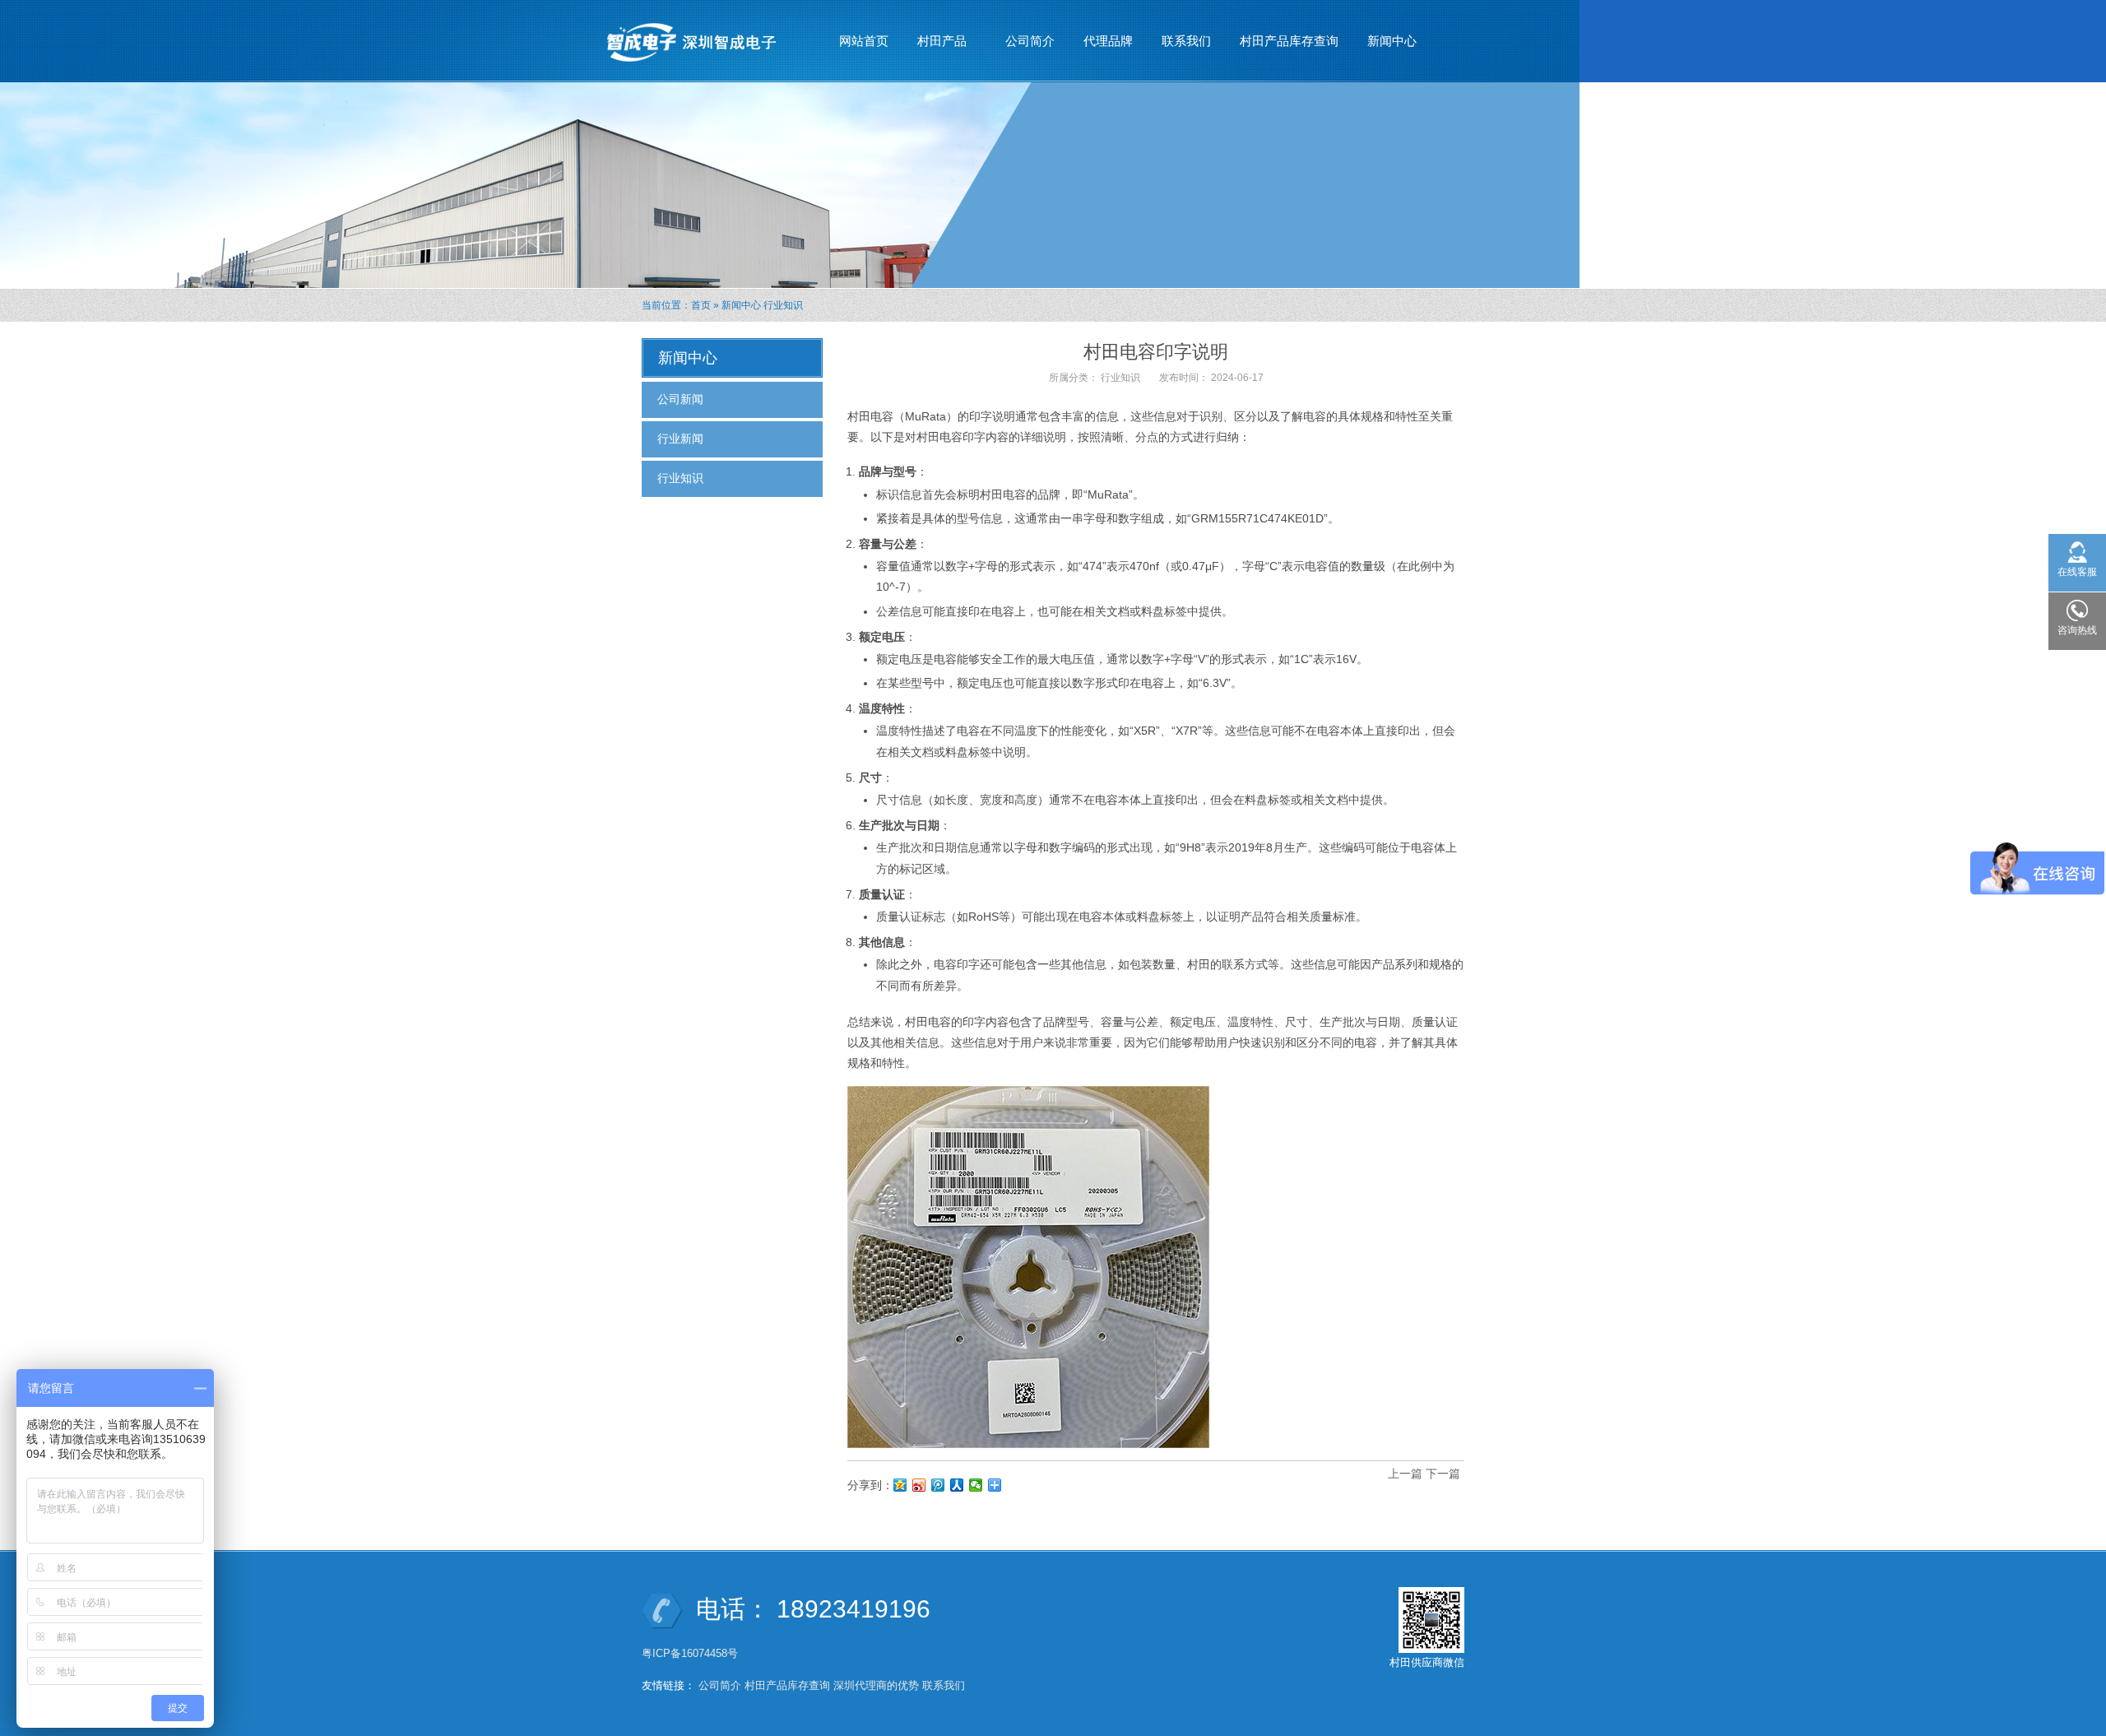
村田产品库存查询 (1289, 41)
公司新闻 (680, 399)
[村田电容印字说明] (1028, 1266)
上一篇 (1405, 1474)
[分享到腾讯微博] (938, 1485)
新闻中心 (1386, 46)
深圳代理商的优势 (876, 1685)
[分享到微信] (976, 1485)
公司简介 (1030, 41)
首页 (701, 305)
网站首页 (864, 41)
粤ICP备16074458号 (691, 1653)
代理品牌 (1108, 41)
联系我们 (1186, 41)
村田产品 (936, 46)
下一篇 (1443, 1474)
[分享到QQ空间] (900, 1485)
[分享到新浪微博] (919, 1485)
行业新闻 (680, 439)
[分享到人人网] (957, 1485)
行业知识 (783, 305)
